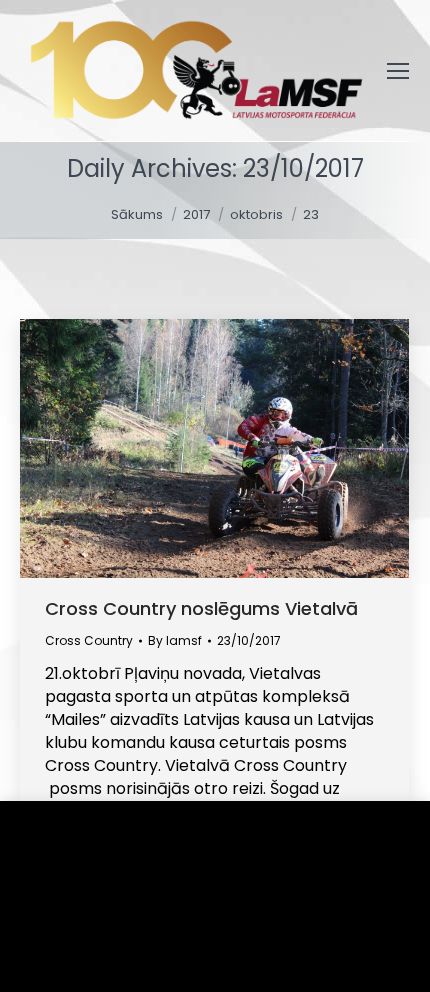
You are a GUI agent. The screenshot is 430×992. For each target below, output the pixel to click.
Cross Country (89, 640)
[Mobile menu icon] (398, 71)
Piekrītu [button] (80, 946)
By (175, 640)
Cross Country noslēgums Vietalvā (201, 608)
